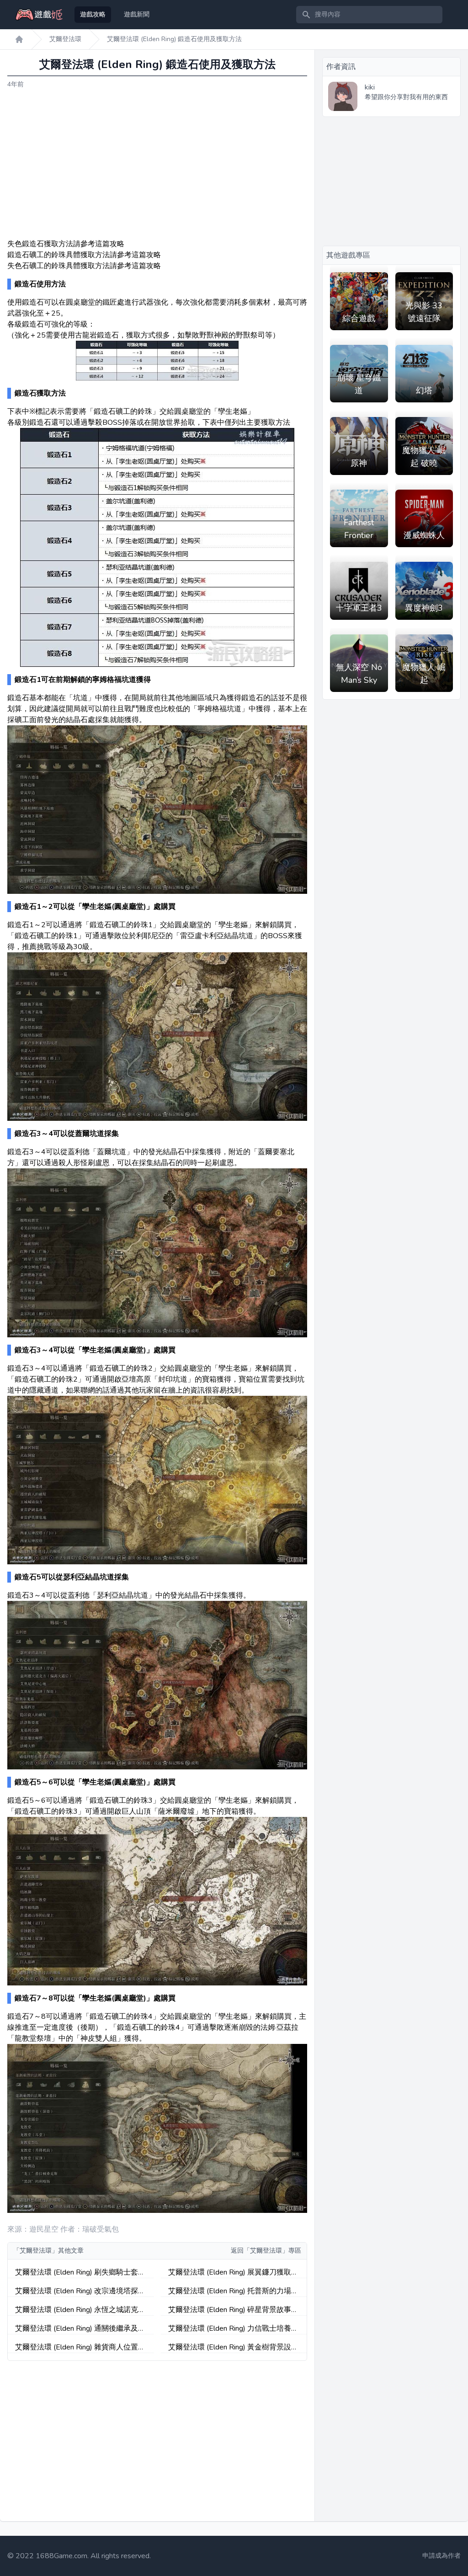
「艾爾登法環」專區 (272, 2251)
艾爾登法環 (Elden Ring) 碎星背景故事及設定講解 (233, 2310)
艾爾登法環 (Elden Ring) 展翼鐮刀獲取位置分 (233, 2272)
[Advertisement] (157, 164)
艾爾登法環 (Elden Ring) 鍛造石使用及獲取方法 (174, 39)
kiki (370, 87)
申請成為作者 (441, 2556)
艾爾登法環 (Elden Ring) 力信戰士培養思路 (233, 2329)
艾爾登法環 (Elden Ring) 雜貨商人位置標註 (80, 2347)
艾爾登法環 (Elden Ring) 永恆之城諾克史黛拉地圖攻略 (80, 2310)
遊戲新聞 (137, 14)
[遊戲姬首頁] (19, 39)
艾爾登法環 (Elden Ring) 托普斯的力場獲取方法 (233, 2291)
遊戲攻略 (93, 14)
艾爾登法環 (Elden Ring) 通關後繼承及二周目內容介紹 (80, 2329)
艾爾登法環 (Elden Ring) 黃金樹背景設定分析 (233, 2347)
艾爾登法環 (65, 39)
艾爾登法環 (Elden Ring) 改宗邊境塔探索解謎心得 (80, 2291)
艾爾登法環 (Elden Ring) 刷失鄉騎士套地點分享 (80, 2272)
